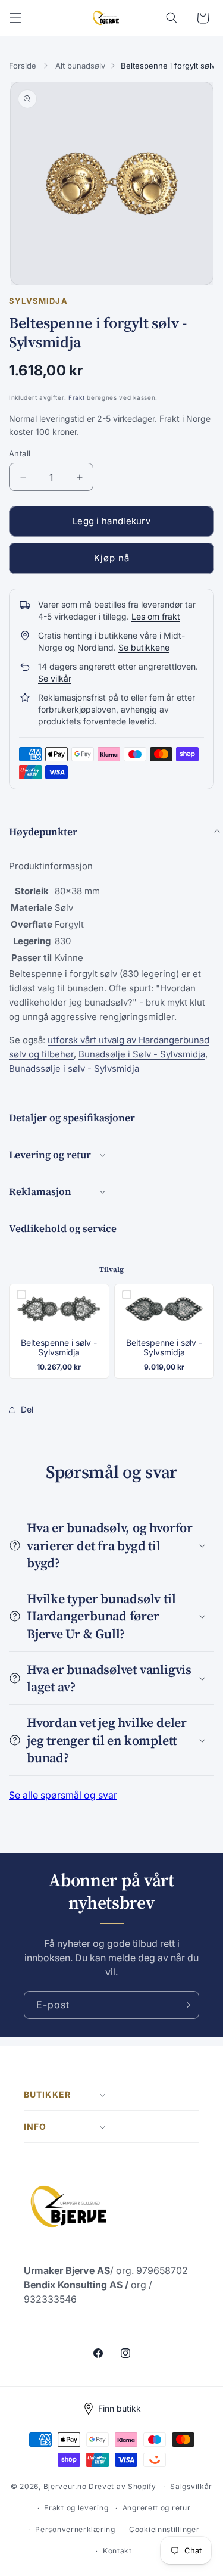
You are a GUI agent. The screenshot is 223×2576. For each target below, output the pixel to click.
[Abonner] (186, 2005)
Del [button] (27, 1409)
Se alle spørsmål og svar (63, 1795)
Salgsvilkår (191, 2486)
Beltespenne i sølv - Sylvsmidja (59, 1348)
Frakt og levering (76, 2508)
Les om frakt (156, 616)
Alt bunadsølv (80, 66)
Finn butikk (120, 2408)
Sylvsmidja (38, 301)
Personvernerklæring (75, 2529)
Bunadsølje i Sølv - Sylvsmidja (142, 1054)
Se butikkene (144, 647)
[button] (15, 18)
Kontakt (117, 2551)
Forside (23, 66)
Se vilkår (55, 678)
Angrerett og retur (157, 2508)
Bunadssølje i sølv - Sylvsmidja (74, 1068)
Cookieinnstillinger (164, 2529)
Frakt (77, 397)
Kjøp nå (112, 558)
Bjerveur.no (65, 2486)
